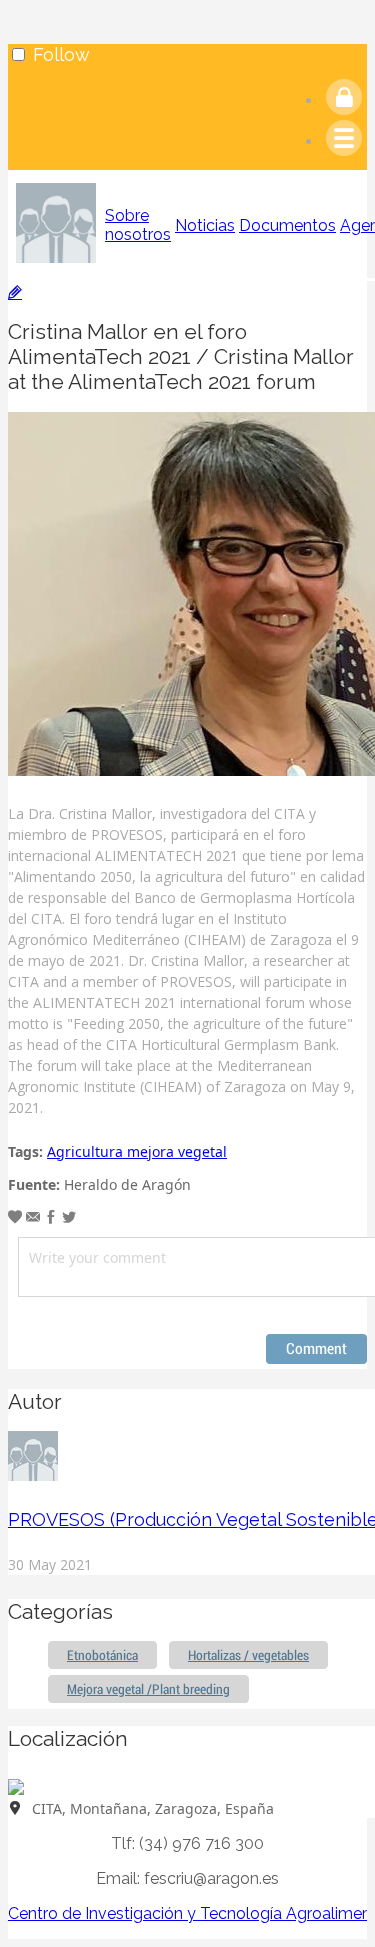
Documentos (287, 225)
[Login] (344, 100)
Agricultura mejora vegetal (137, 1151)
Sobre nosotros (138, 225)
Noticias (205, 225)
